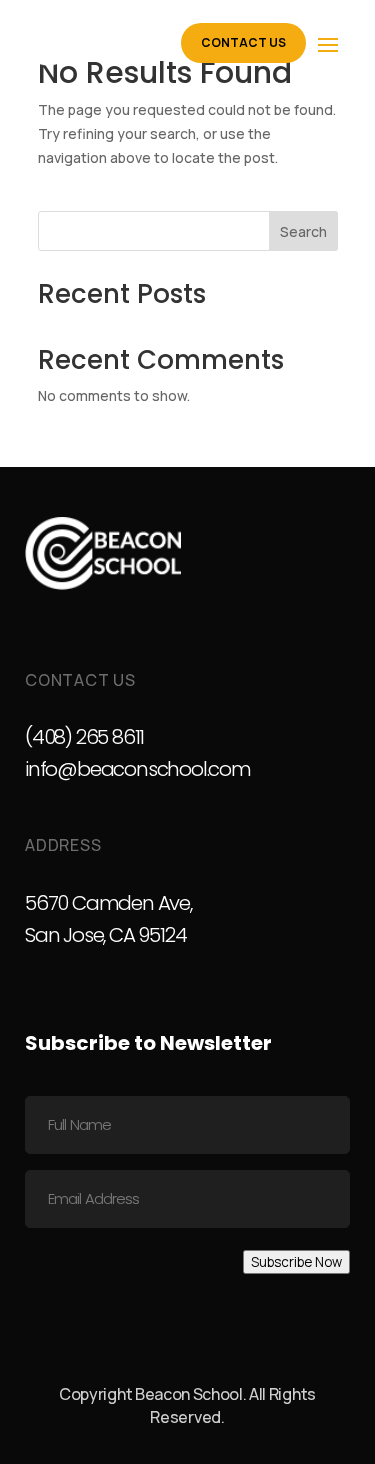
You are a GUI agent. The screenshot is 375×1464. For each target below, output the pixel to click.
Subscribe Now (296, 1262)
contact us (243, 42)
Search (303, 231)
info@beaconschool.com (138, 769)
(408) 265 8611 (84, 737)
